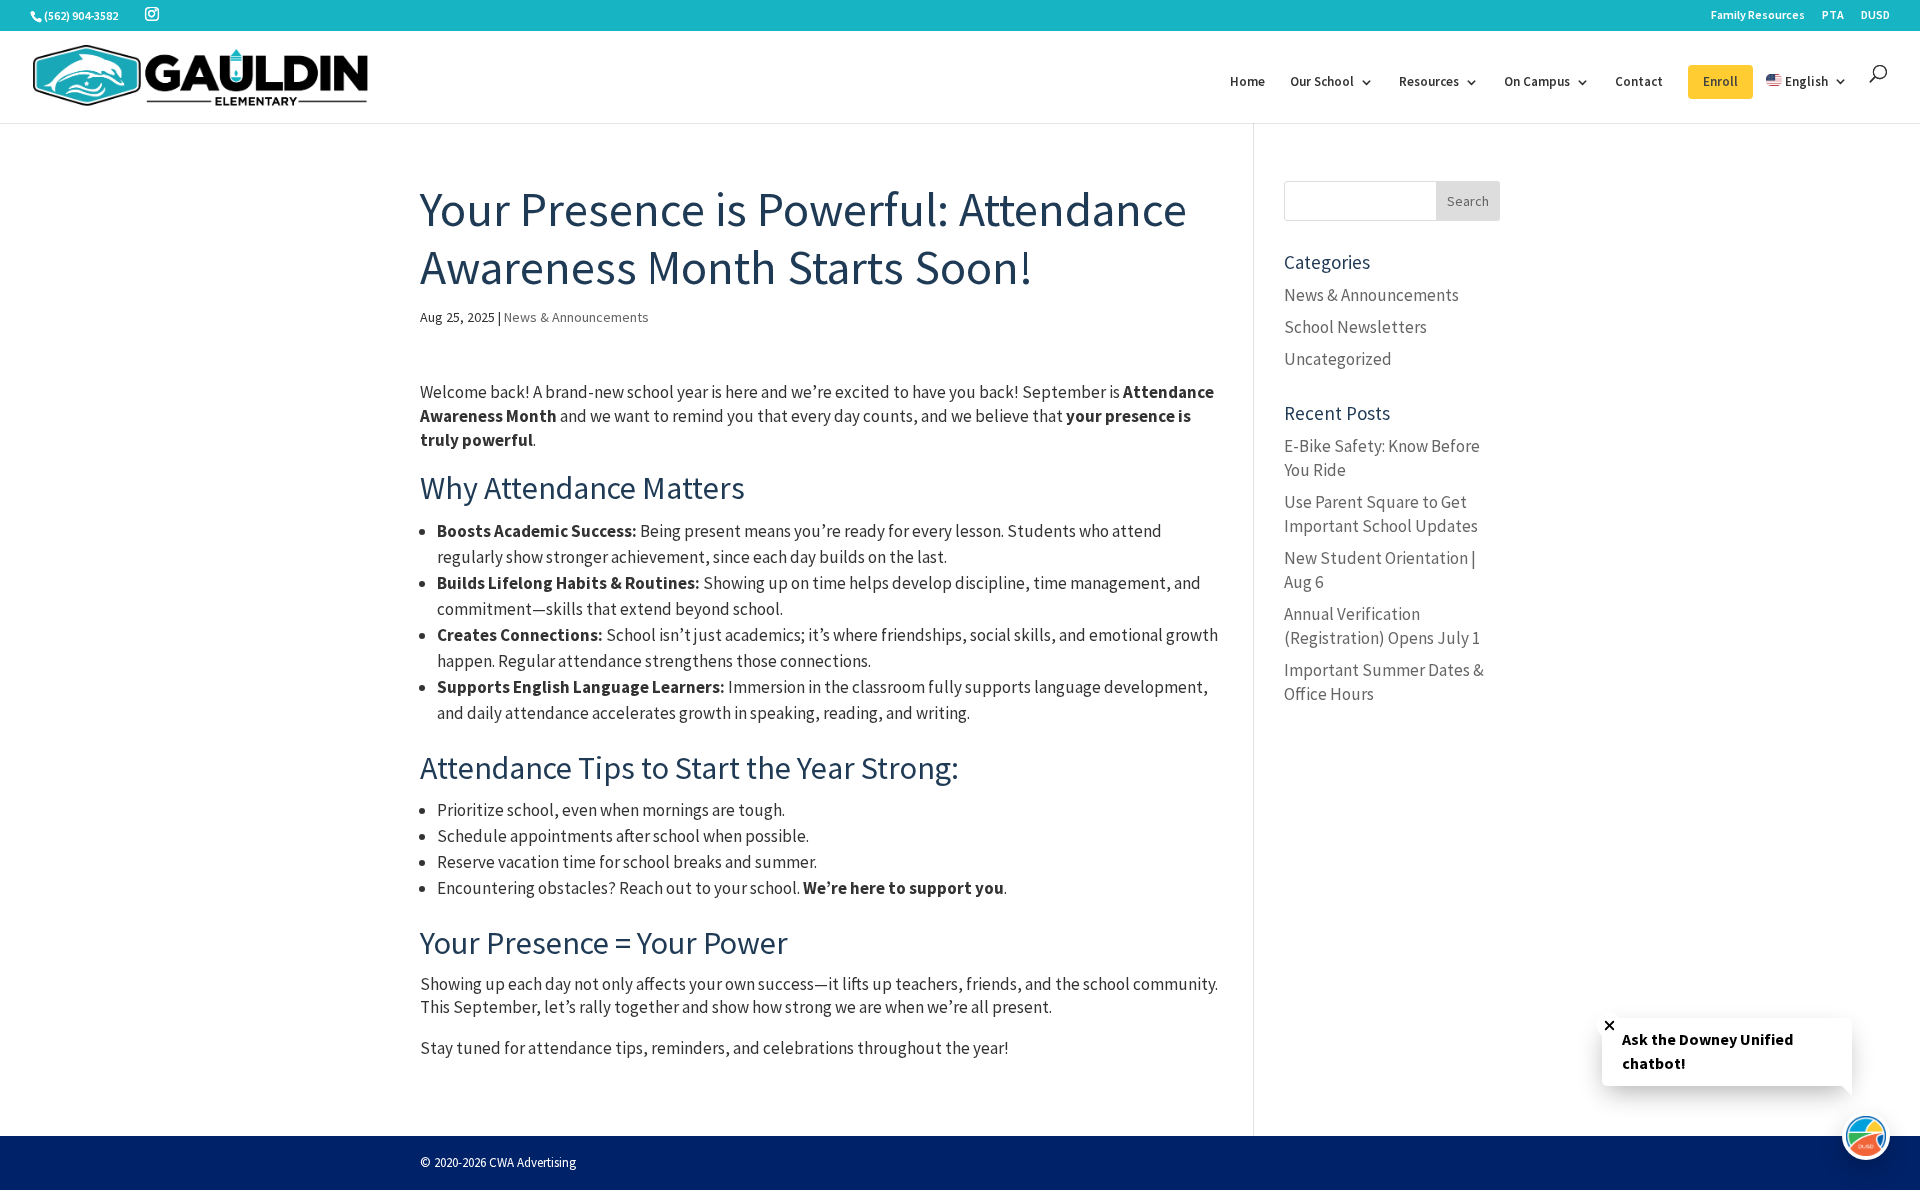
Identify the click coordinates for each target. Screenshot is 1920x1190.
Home (1247, 82)
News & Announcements (576, 317)
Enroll (1720, 81)
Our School (1322, 82)
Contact (1639, 82)
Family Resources (1758, 15)
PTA (1833, 15)
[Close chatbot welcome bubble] (1609, 1025)
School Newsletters (1355, 327)
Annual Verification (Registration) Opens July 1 (1382, 626)
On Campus (1537, 82)
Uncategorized (1338, 359)
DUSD (1875, 15)
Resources (1429, 82)
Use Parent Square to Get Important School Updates (1381, 514)
